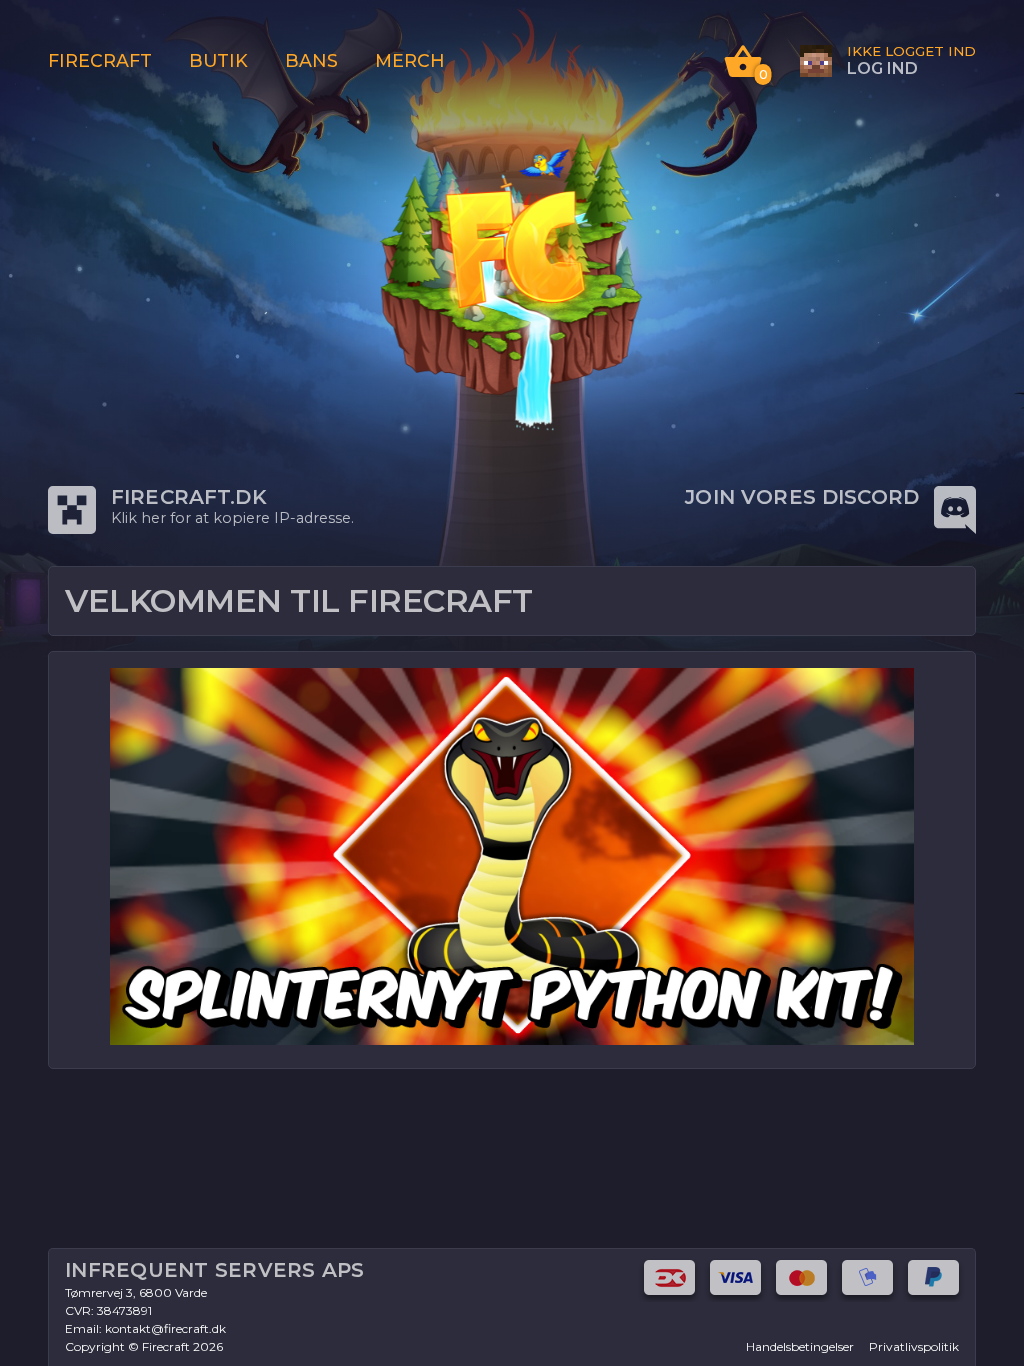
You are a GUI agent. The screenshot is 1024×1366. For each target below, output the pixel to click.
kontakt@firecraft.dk (165, 1328)
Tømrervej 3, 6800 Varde (136, 1292)
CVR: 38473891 (108, 1310)
